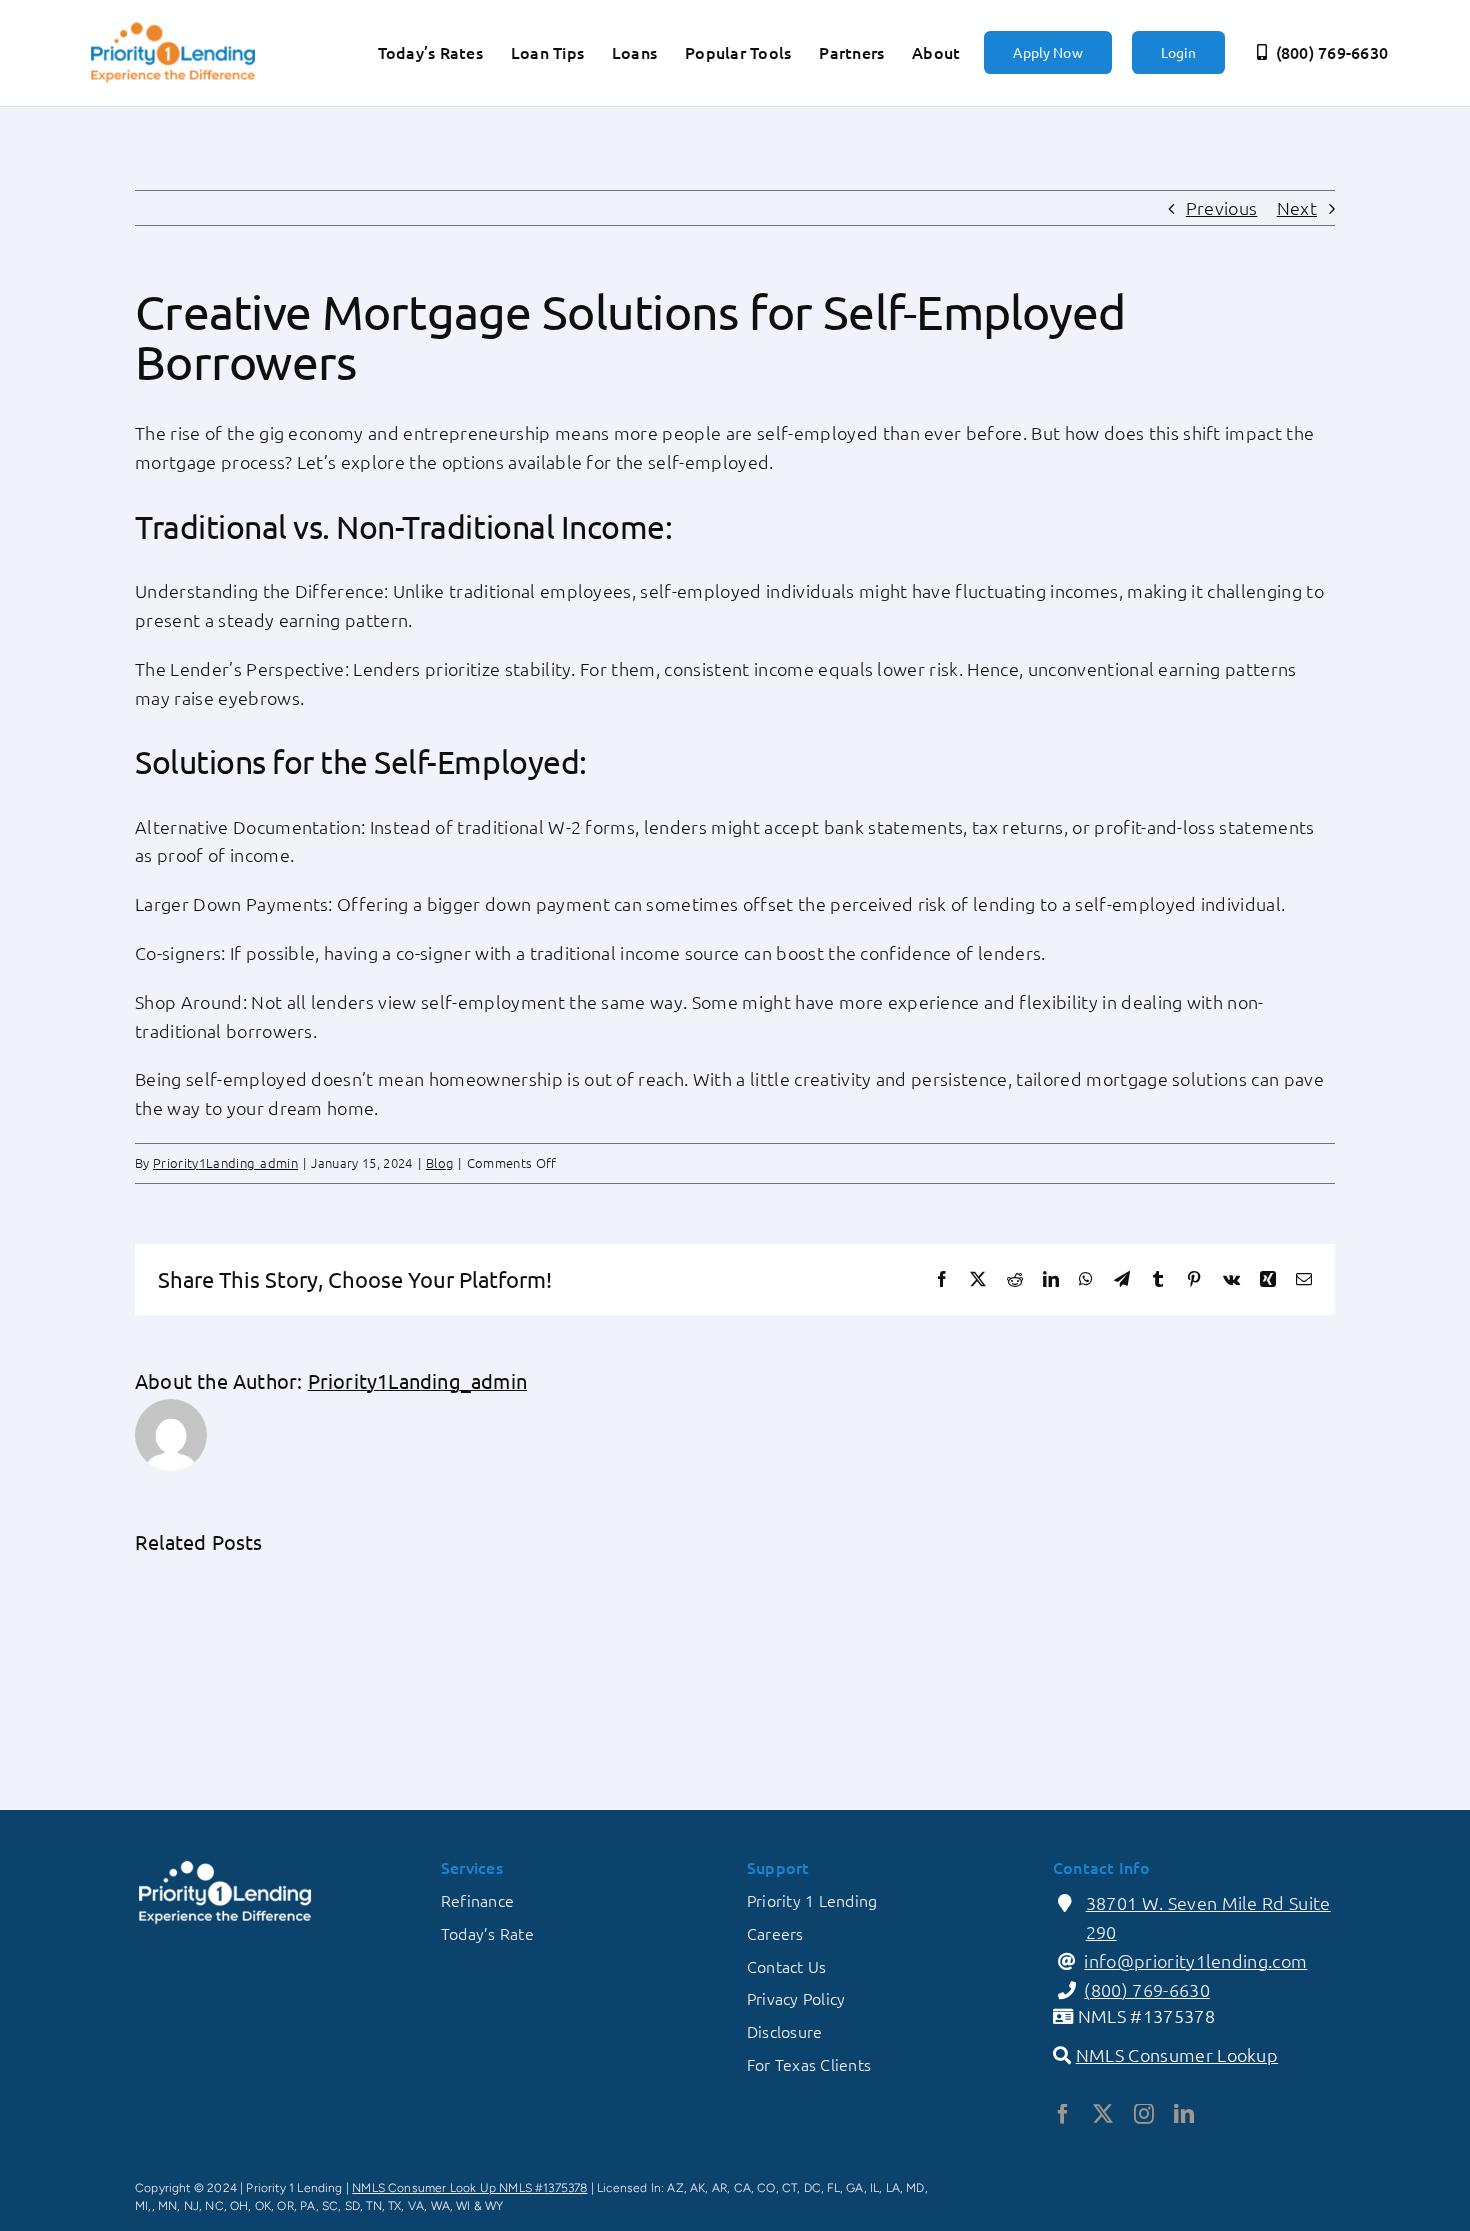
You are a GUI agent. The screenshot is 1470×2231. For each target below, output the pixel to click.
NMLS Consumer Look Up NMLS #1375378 (469, 2188)
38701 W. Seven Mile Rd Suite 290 (1208, 1917)
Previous (1222, 207)
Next (1297, 207)
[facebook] (1063, 2114)
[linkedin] (1184, 2114)
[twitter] (1103, 2114)
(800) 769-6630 (1147, 1989)
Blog (439, 1162)
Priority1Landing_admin (225, 1162)
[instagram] (1144, 2114)
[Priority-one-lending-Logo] (173, 24)
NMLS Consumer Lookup (1177, 2054)
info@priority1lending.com (1195, 1960)
